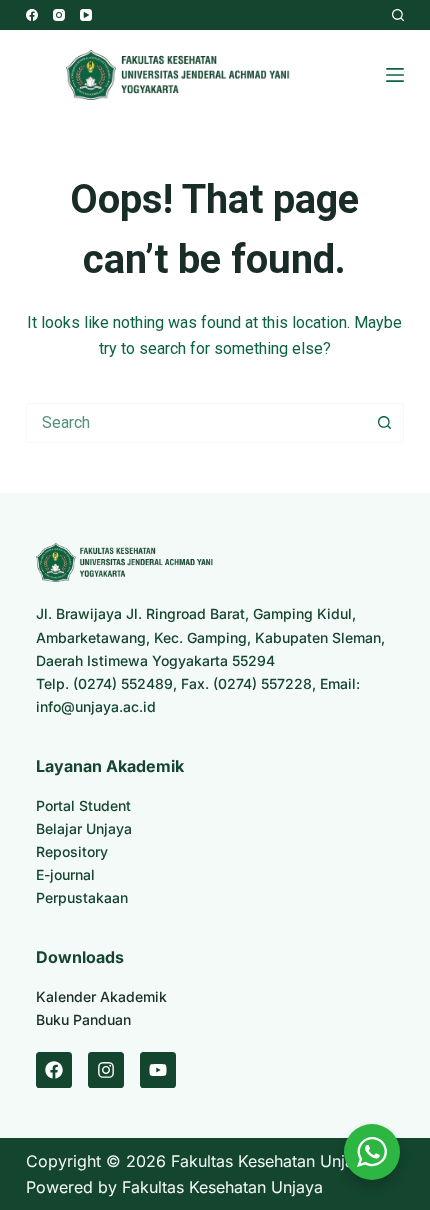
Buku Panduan (83, 1019)
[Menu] (395, 75)
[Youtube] (158, 1070)
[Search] (398, 15)
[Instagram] (59, 15)
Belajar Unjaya (84, 828)
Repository (72, 851)
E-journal (65, 874)
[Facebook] (32, 15)
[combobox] (196, 423)
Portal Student (83, 805)
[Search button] (384, 423)
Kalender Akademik (101, 996)
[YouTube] (86, 15)
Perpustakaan (82, 897)
